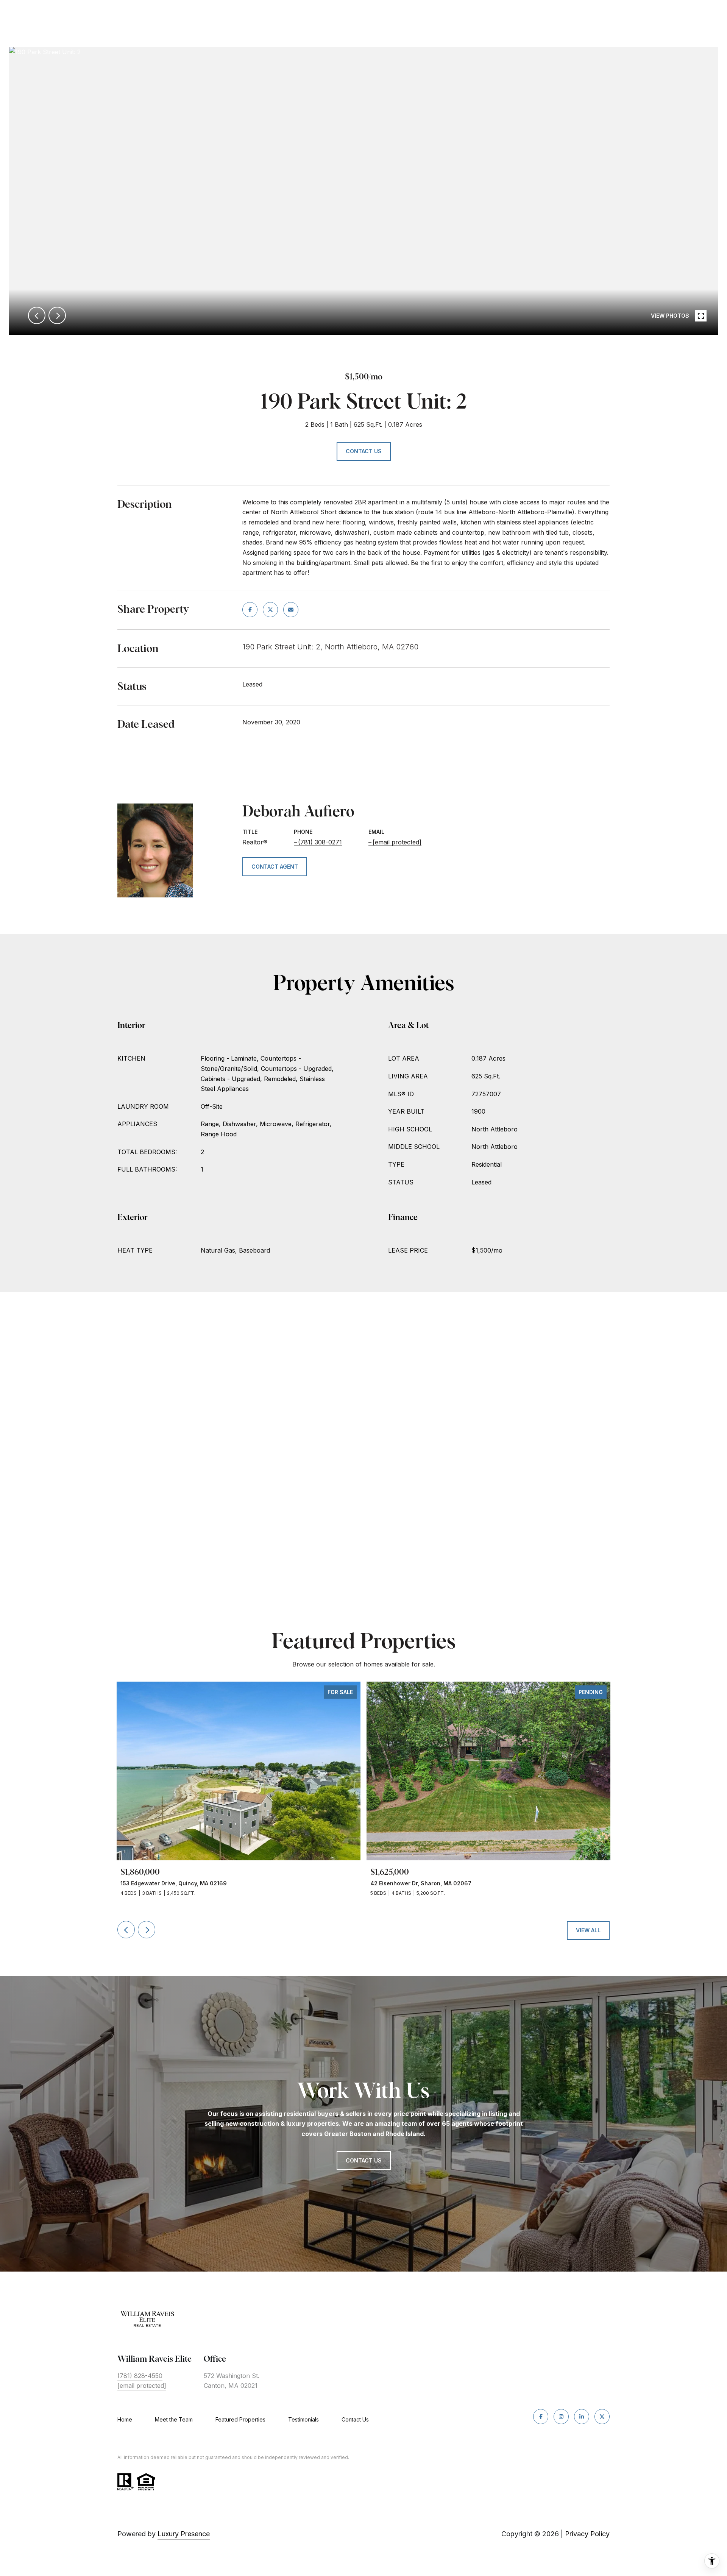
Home (125, 2419)
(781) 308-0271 (320, 842)
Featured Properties (240, 2419)
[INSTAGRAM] (561, 2417)
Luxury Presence (184, 2534)
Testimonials (303, 2419)
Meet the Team (174, 2419)
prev (37, 315)
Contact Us (355, 2420)
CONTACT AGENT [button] (275, 867)
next (57, 315)
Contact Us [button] (364, 451)
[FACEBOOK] (541, 2417)
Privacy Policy (587, 2534)
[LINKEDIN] (582, 2417)
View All (588, 1930)
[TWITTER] (602, 2417)
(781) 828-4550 (140, 2376)
